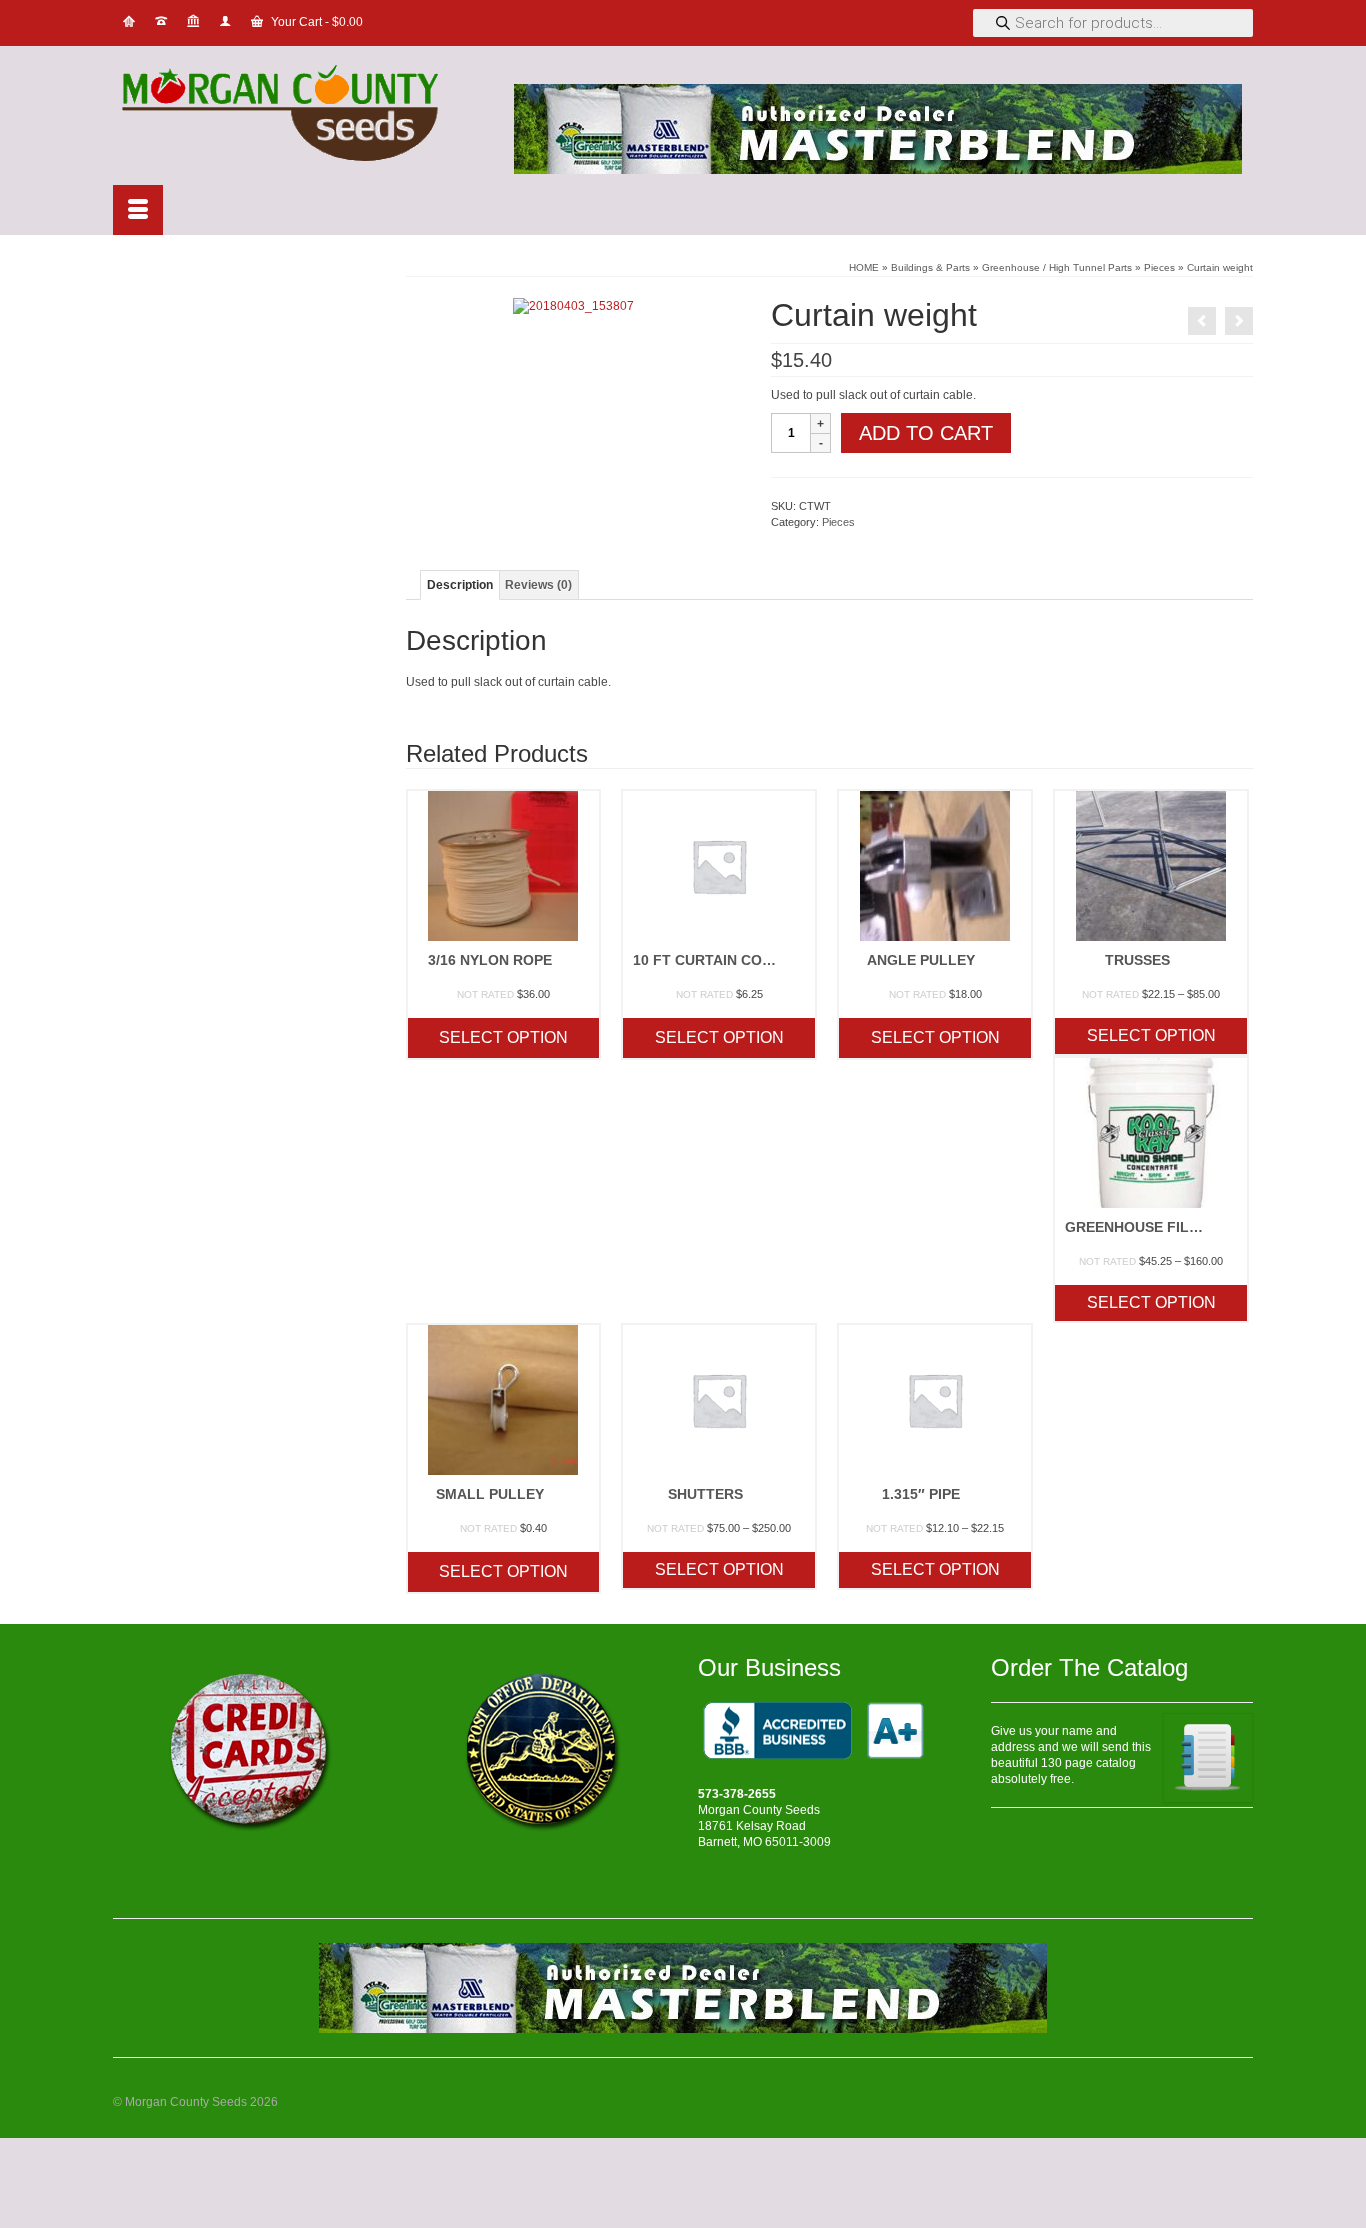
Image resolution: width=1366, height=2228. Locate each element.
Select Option (503, 1037)
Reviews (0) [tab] (538, 585)
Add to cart (926, 433)
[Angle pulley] (1239, 321)
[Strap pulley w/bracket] (1202, 321)
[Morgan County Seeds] (293, 115)
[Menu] (138, 210)
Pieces (838, 522)
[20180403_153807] (573, 305)
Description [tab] (460, 585)
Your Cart (315, 22)
